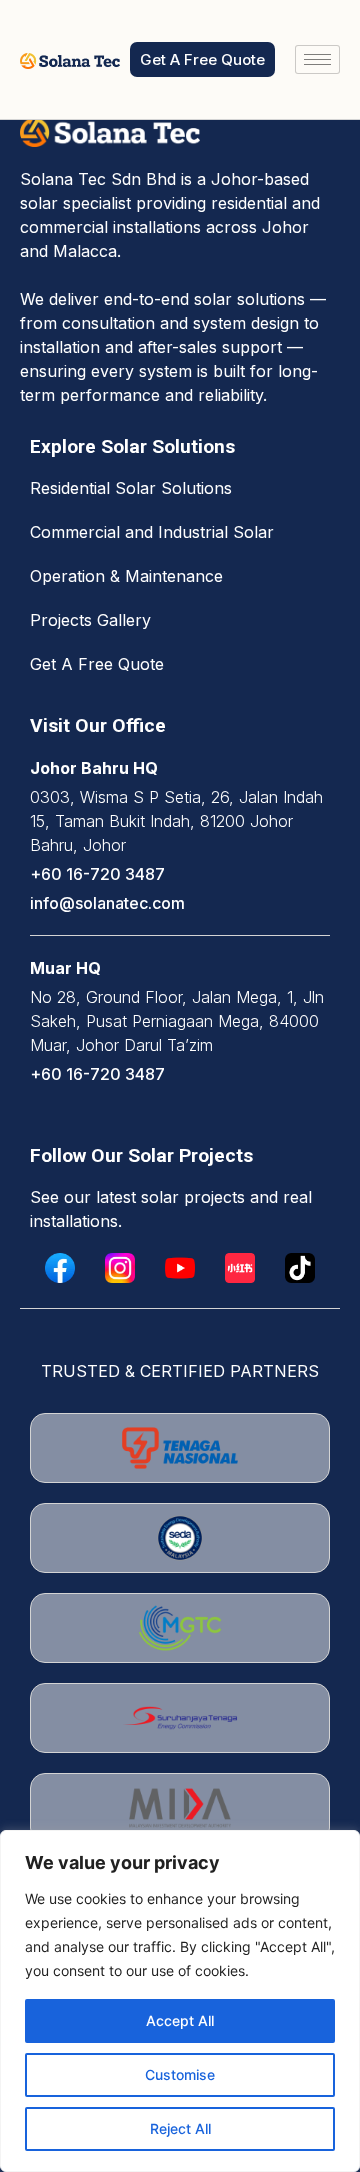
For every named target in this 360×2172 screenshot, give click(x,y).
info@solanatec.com (107, 903)
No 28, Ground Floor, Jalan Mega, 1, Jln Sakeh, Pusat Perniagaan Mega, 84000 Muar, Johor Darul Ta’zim (177, 1021)
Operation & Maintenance (126, 576)
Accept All (180, 2020)
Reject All (180, 2128)
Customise (180, 2074)
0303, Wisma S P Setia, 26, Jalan (156, 797)
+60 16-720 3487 (97, 874)
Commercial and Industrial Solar (152, 532)
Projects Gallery (90, 620)
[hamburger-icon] (317, 59)
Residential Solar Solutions (131, 488)
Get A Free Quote (97, 664)
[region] (180, 2001)
